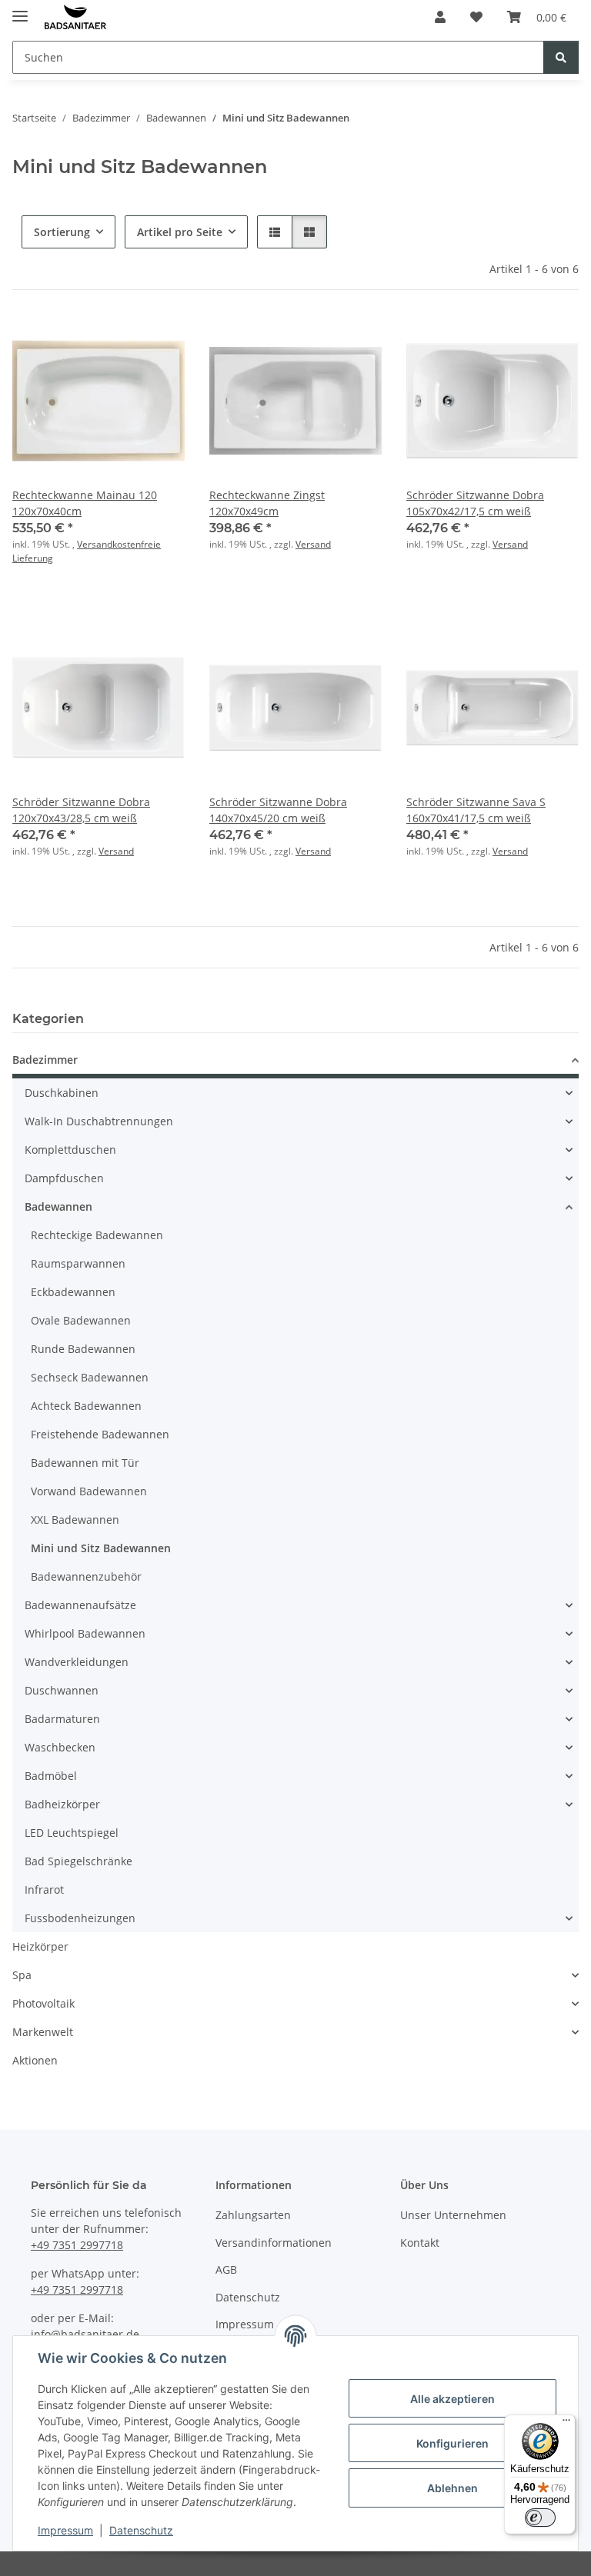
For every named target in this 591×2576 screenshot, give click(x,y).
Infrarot (44, 1890)
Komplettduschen (70, 1150)
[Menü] (566, 2424)
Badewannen (58, 1206)
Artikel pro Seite (180, 232)
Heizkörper (40, 1946)
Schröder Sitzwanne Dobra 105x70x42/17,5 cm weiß (475, 503)
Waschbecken (60, 1747)
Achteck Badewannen (86, 1406)
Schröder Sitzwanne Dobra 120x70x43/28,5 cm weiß (81, 810)
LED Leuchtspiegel (72, 1833)
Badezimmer (45, 1060)
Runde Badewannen (83, 1349)
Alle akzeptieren (452, 2399)
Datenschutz (141, 2530)
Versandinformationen (274, 2243)
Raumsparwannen (78, 1263)
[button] (440, 17)
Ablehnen (452, 2488)
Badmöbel (51, 1776)
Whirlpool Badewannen (85, 1633)
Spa (22, 1975)
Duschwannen (62, 1690)
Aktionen (35, 2060)
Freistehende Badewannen (100, 1434)
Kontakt (420, 2243)
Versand (313, 544)
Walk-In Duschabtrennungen (99, 1121)
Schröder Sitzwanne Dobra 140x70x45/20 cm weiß (278, 810)
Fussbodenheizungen (80, 1918)
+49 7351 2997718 (77, 2245)
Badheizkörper (62, 1804)
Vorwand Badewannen (89, 1491)
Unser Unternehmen (453, 2215)
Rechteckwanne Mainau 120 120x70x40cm (85, 503)
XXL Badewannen (75, 1520)
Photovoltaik (43, 2003)
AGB (226, 2269)
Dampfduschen (64, 1178)
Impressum (65, 2530)
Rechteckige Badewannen (97, 1235)
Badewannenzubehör (86, 1576)
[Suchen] (561, 57)
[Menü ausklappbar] (20, 10)
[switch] (540, 2518)
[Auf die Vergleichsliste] (119, 341)
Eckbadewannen (73, 1292)
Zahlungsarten (253, 2215)
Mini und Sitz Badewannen (101, 1548)
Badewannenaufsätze (80, 1605)
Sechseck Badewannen (90, 1377)
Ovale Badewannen (81, 1320)
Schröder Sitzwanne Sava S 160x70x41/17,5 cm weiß (476, 810)
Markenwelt (43, 2032)
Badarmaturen (62, 1719)
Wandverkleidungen (77, 1662)
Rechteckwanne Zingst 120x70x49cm (267, 503)
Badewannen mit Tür (85, 1463)
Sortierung (62, 232)
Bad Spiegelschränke (78, 1861)
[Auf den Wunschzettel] (159, 341)
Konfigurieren (452, 2443)
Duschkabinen (62, 1093)
